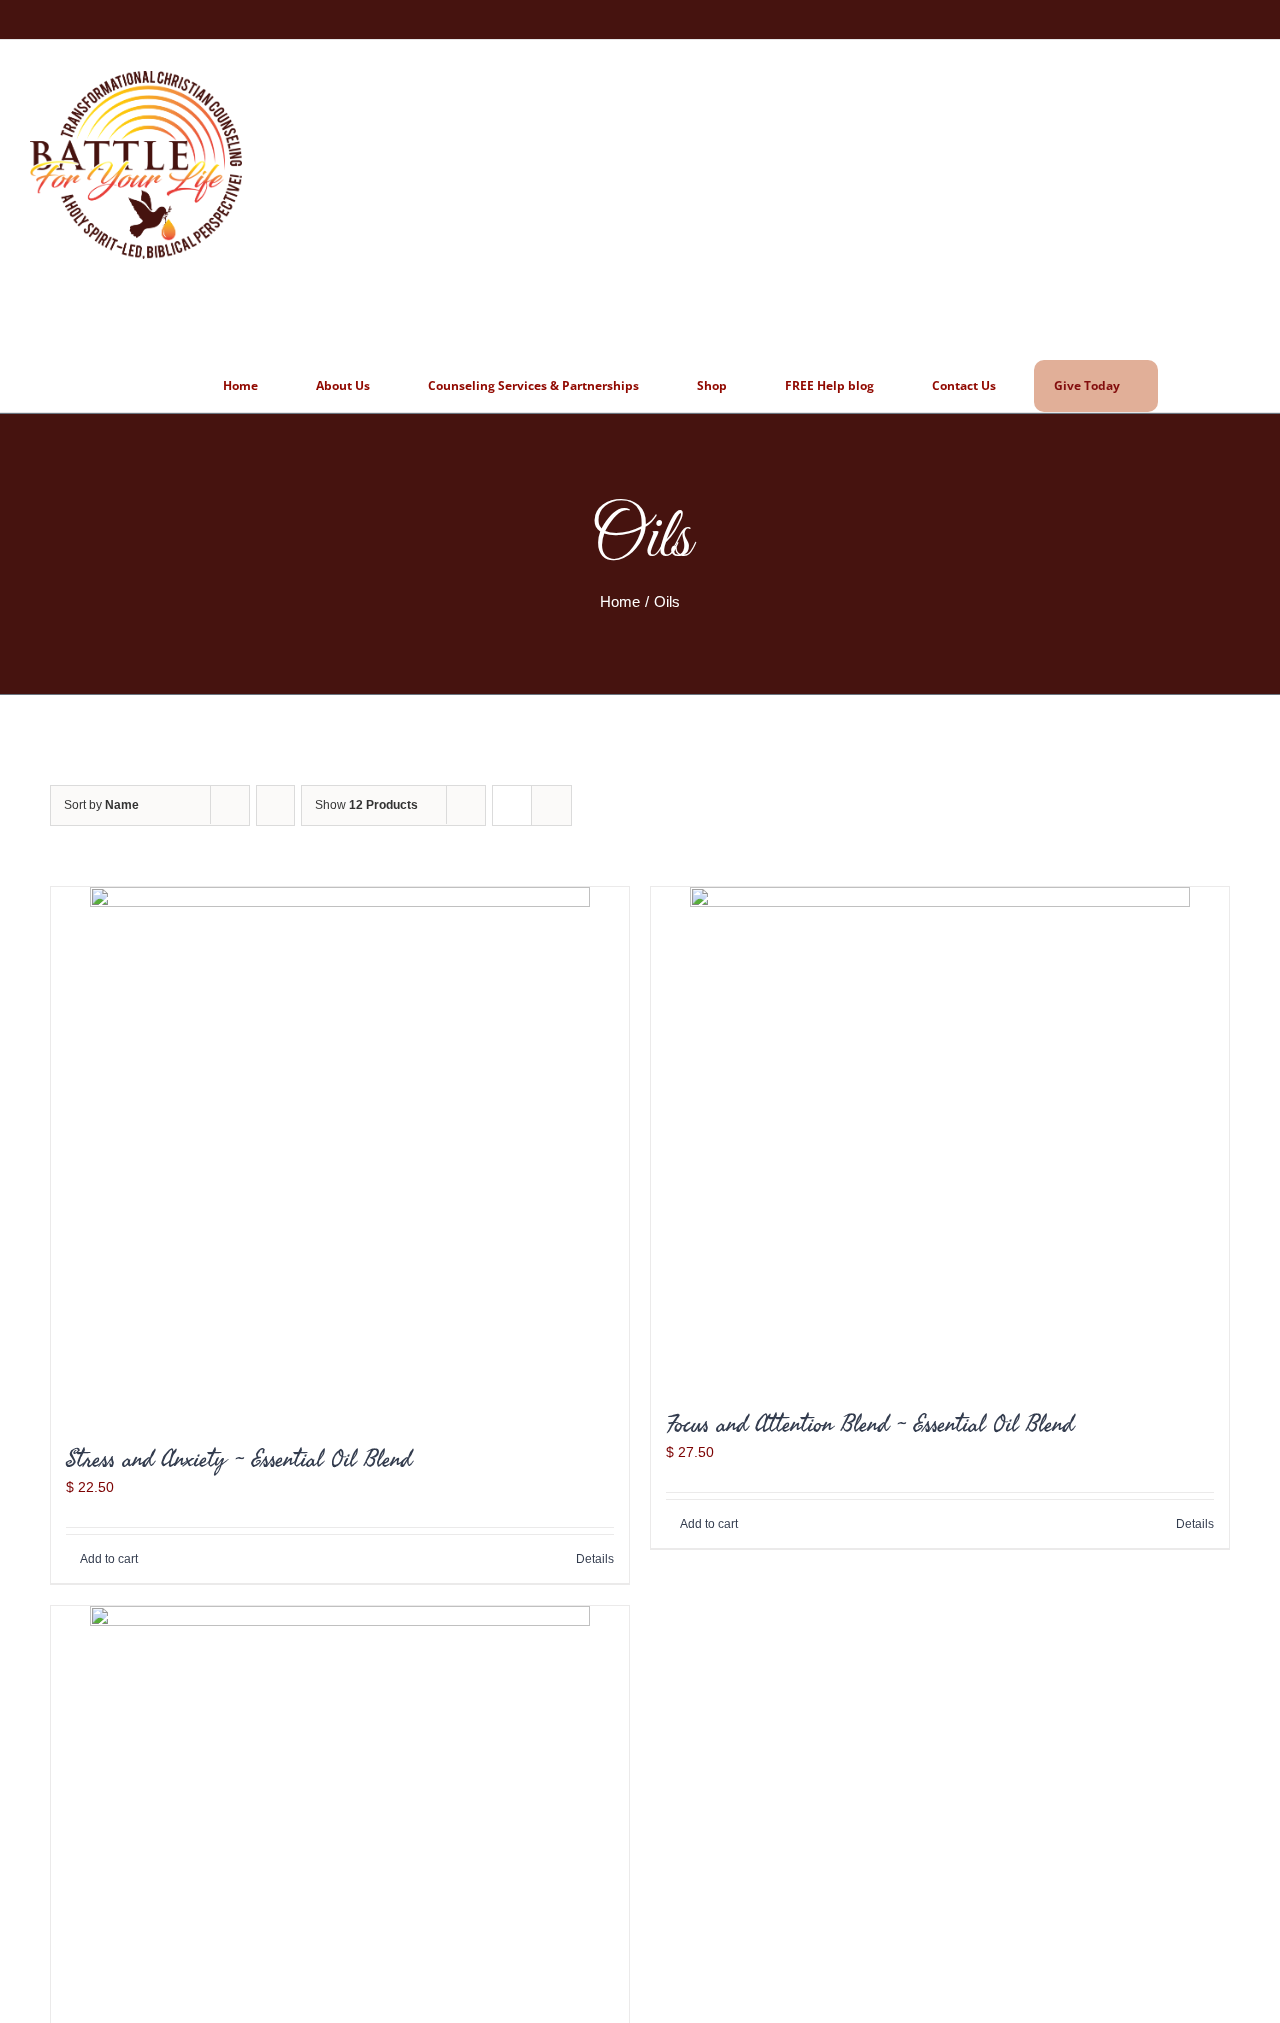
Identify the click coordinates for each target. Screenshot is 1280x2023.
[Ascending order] (275, 805)
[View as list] (551, 805)
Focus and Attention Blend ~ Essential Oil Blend (869, 1423)
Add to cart (109, 1559)
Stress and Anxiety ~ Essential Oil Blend (238, 1458)
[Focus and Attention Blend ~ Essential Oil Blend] (940, 1137)
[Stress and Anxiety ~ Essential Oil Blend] (340, 1154)
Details (595, 1559)
